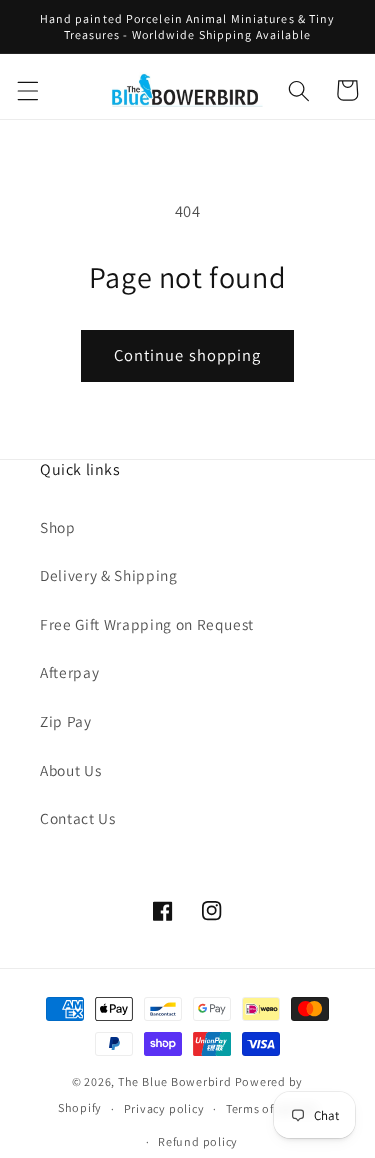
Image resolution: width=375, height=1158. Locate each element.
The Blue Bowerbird (175, 1081)
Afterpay (69, 672)
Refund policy (198, 1141)
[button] (27, 90)
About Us (70, 770)
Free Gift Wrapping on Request (147, 624)
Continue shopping (188, 355)
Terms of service (271, 1108)
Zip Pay (66, 721)
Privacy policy (164, 1108)
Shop (58, 527)
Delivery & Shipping (109, 575)
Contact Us (78, 818)
